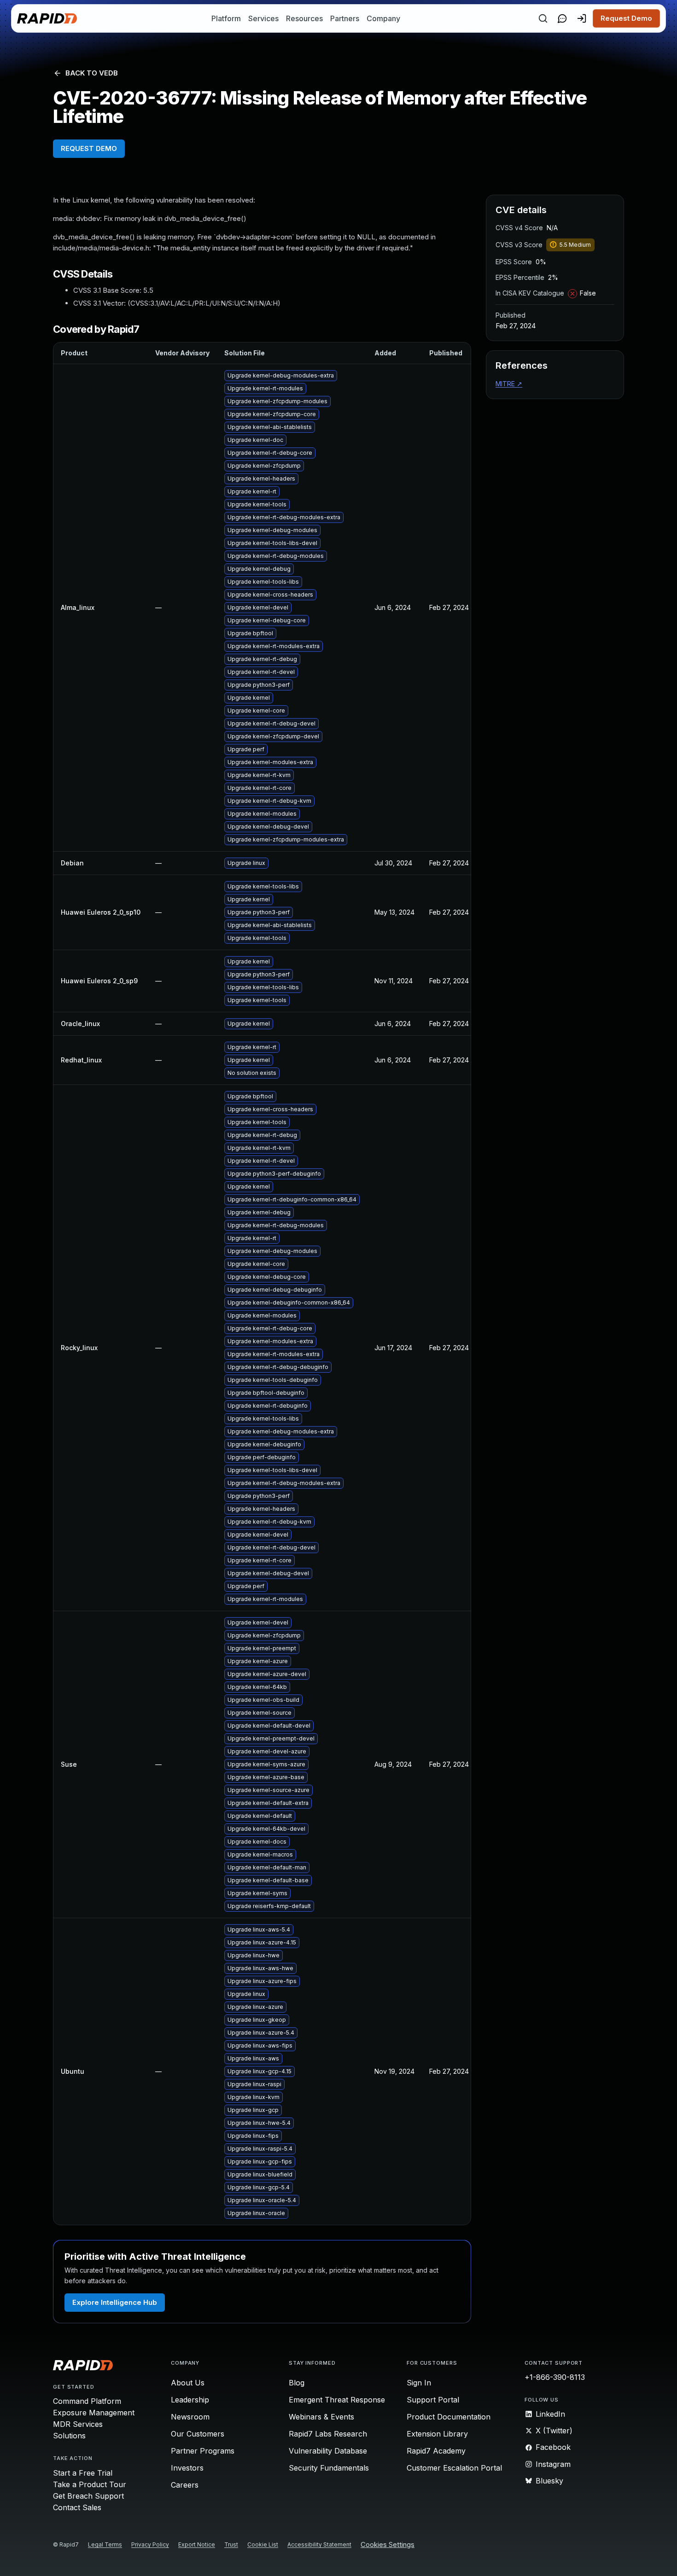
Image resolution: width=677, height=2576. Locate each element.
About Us (188, 2383)
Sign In (419, 2383)
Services (263, 18)
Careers (185, 2485)
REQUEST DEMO (89, 148)
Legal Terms (105, 2544)
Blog (297, 2383)
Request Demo (626, 18)
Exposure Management (94, 2413)
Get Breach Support (88, 2496)
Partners (345, 18)
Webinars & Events (321, 2417)
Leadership (190, 2400)
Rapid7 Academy (436, 2451)
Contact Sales (77, 2507)
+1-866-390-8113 (555, 2377)
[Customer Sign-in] (582, 18)
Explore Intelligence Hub (115, 2302)
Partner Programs (203, 2451)
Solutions (69, 2436)
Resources (304, 18)
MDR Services (78, 2424)
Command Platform (87, 2401)
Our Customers (198, 2434)
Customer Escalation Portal (454, 2468)
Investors (187, 2468)
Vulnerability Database (328, 2451)
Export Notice (197, 2544)
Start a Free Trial (83, 2473)
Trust (231, 2544)
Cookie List (263, 2544)
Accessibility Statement (319, 2544)
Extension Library (437, 2434)
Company (383, 18)
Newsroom (190, 2417)
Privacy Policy (150, 2544)
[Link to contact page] (562, 18)
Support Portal (433, 2400)
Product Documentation (449, 2417)
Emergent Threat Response (337, 2400)
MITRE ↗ (509, 384)
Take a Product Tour (90, 2484)
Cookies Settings (388, 2545)
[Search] (543, 18)
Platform (226, 18)
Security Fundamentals (329, 2468)
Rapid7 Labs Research (328, 2434)
